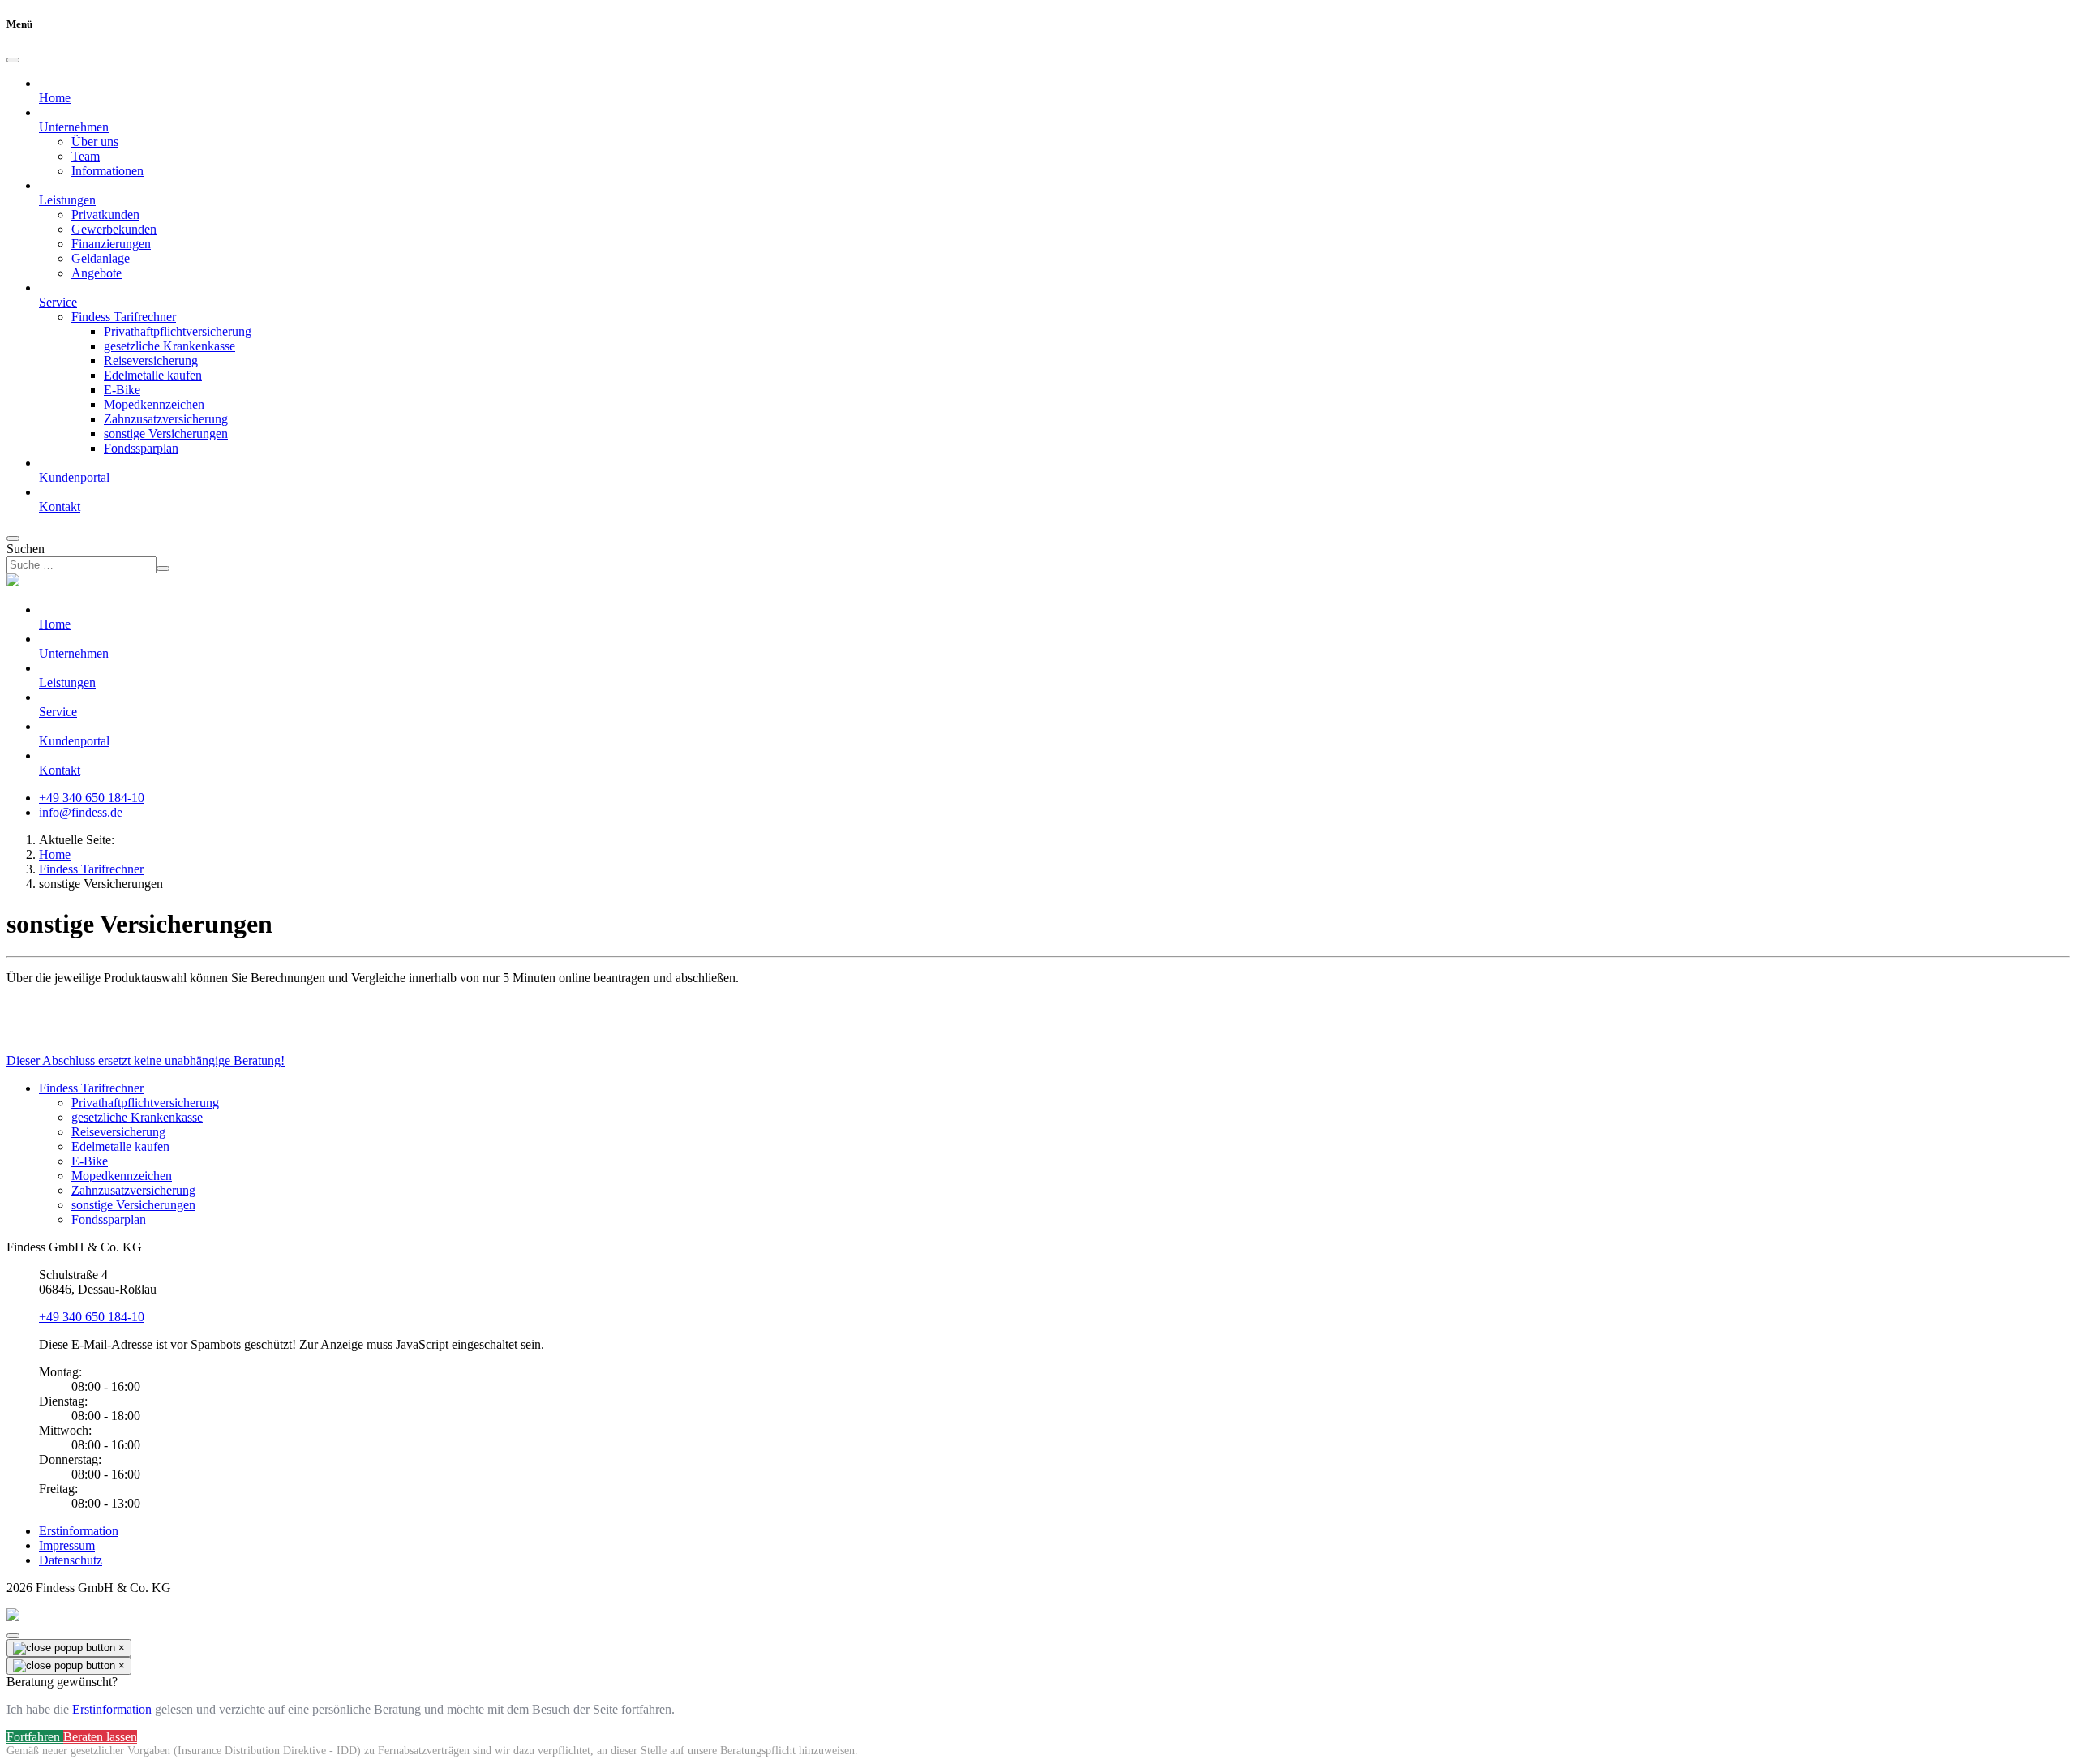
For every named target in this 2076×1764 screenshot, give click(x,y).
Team (86, 156)
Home (55, 98)
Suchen (26, 549)
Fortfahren (35, 1737)
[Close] (13, 60)
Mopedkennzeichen (154, 404)
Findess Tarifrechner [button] (124, 317)
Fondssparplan (141, 448)
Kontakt (60, 506)
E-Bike (122, 390)
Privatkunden (105, 215)
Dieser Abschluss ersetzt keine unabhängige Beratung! (146, 1060)
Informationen (107, 171)
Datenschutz (71, 1560)
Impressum (67, 1545)
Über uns (95, 142)
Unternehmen (74, 653)
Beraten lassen (100, 1737)
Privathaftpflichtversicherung (178, 331)
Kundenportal (74, 477)
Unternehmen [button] (74, 127)
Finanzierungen (111, 244)
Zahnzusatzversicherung (166, 419)
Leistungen (67, 682)
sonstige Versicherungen (166, 433)
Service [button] (58, 302)
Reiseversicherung (151, 361)
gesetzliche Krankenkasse (169, 346)
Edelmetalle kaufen (153, 375)
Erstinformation (79, 1531)
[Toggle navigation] (13, 539)
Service (58, 712)
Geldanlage (101, 258)
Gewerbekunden (114, 229)
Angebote (97, 273)
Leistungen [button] (67, 200)
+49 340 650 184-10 (92, 798)
